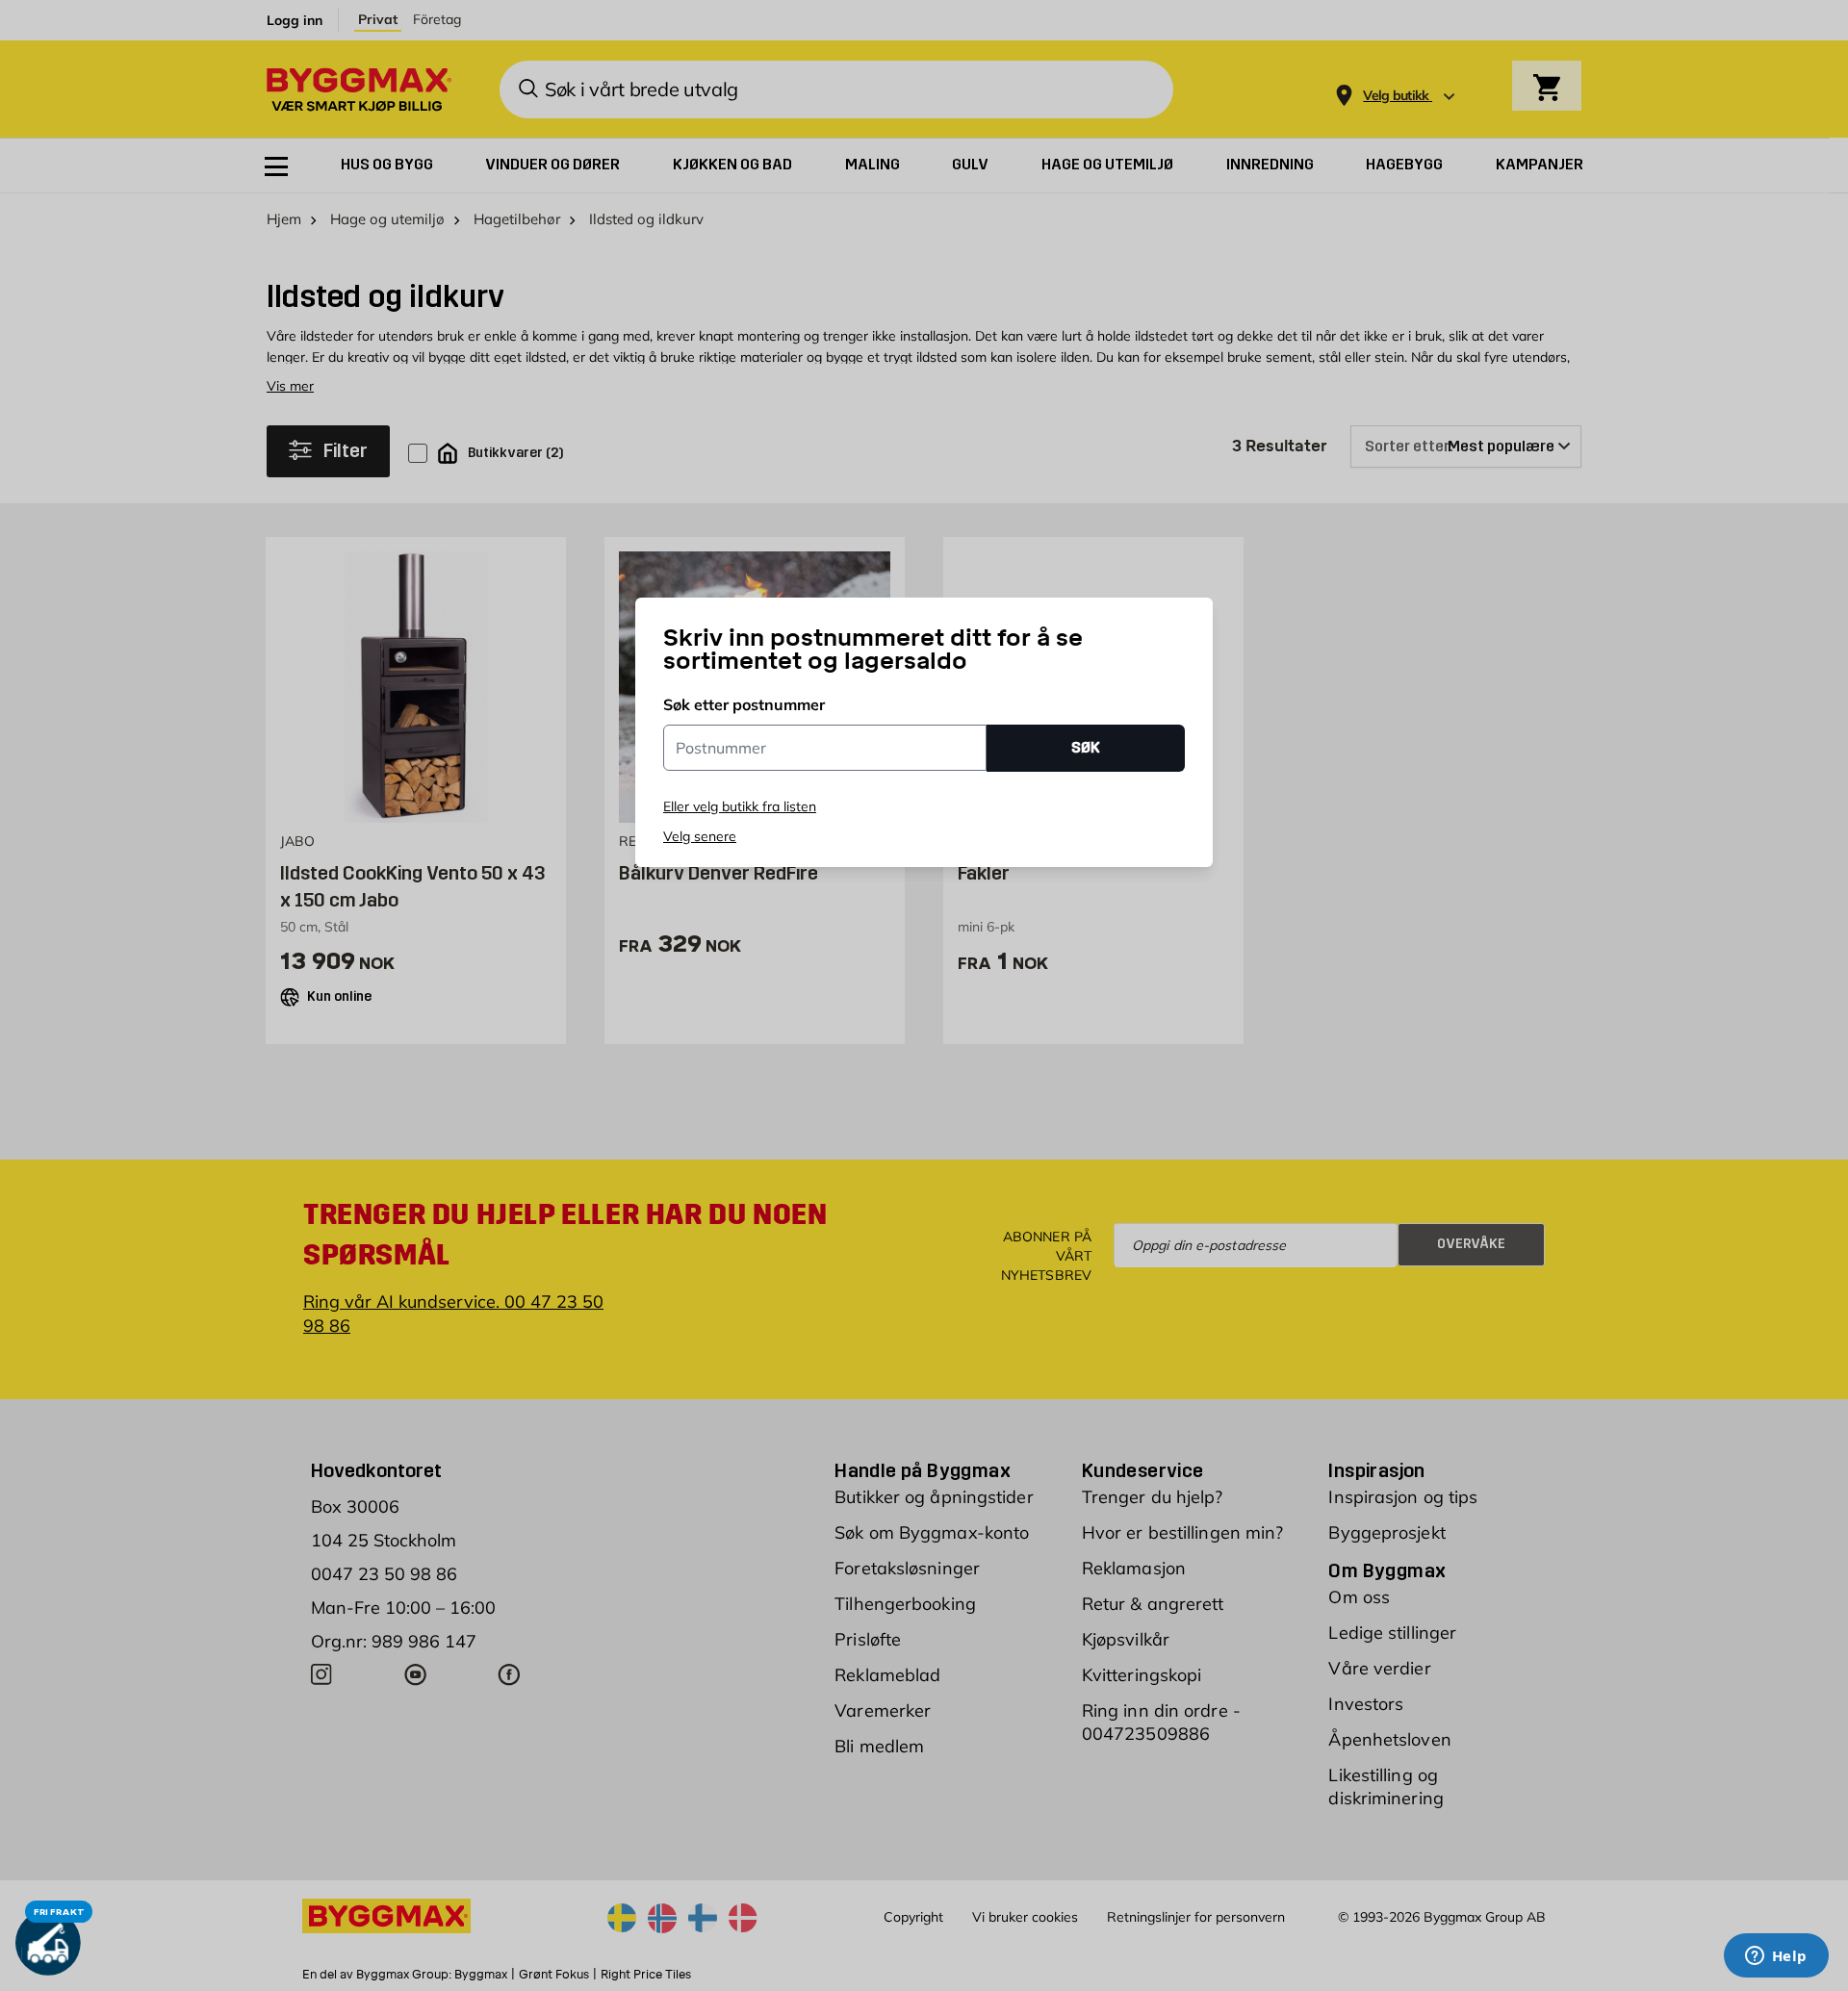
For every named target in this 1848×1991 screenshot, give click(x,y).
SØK (1086, 747)
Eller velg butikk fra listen (740, 806)
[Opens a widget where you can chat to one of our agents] (1776, 1957)
